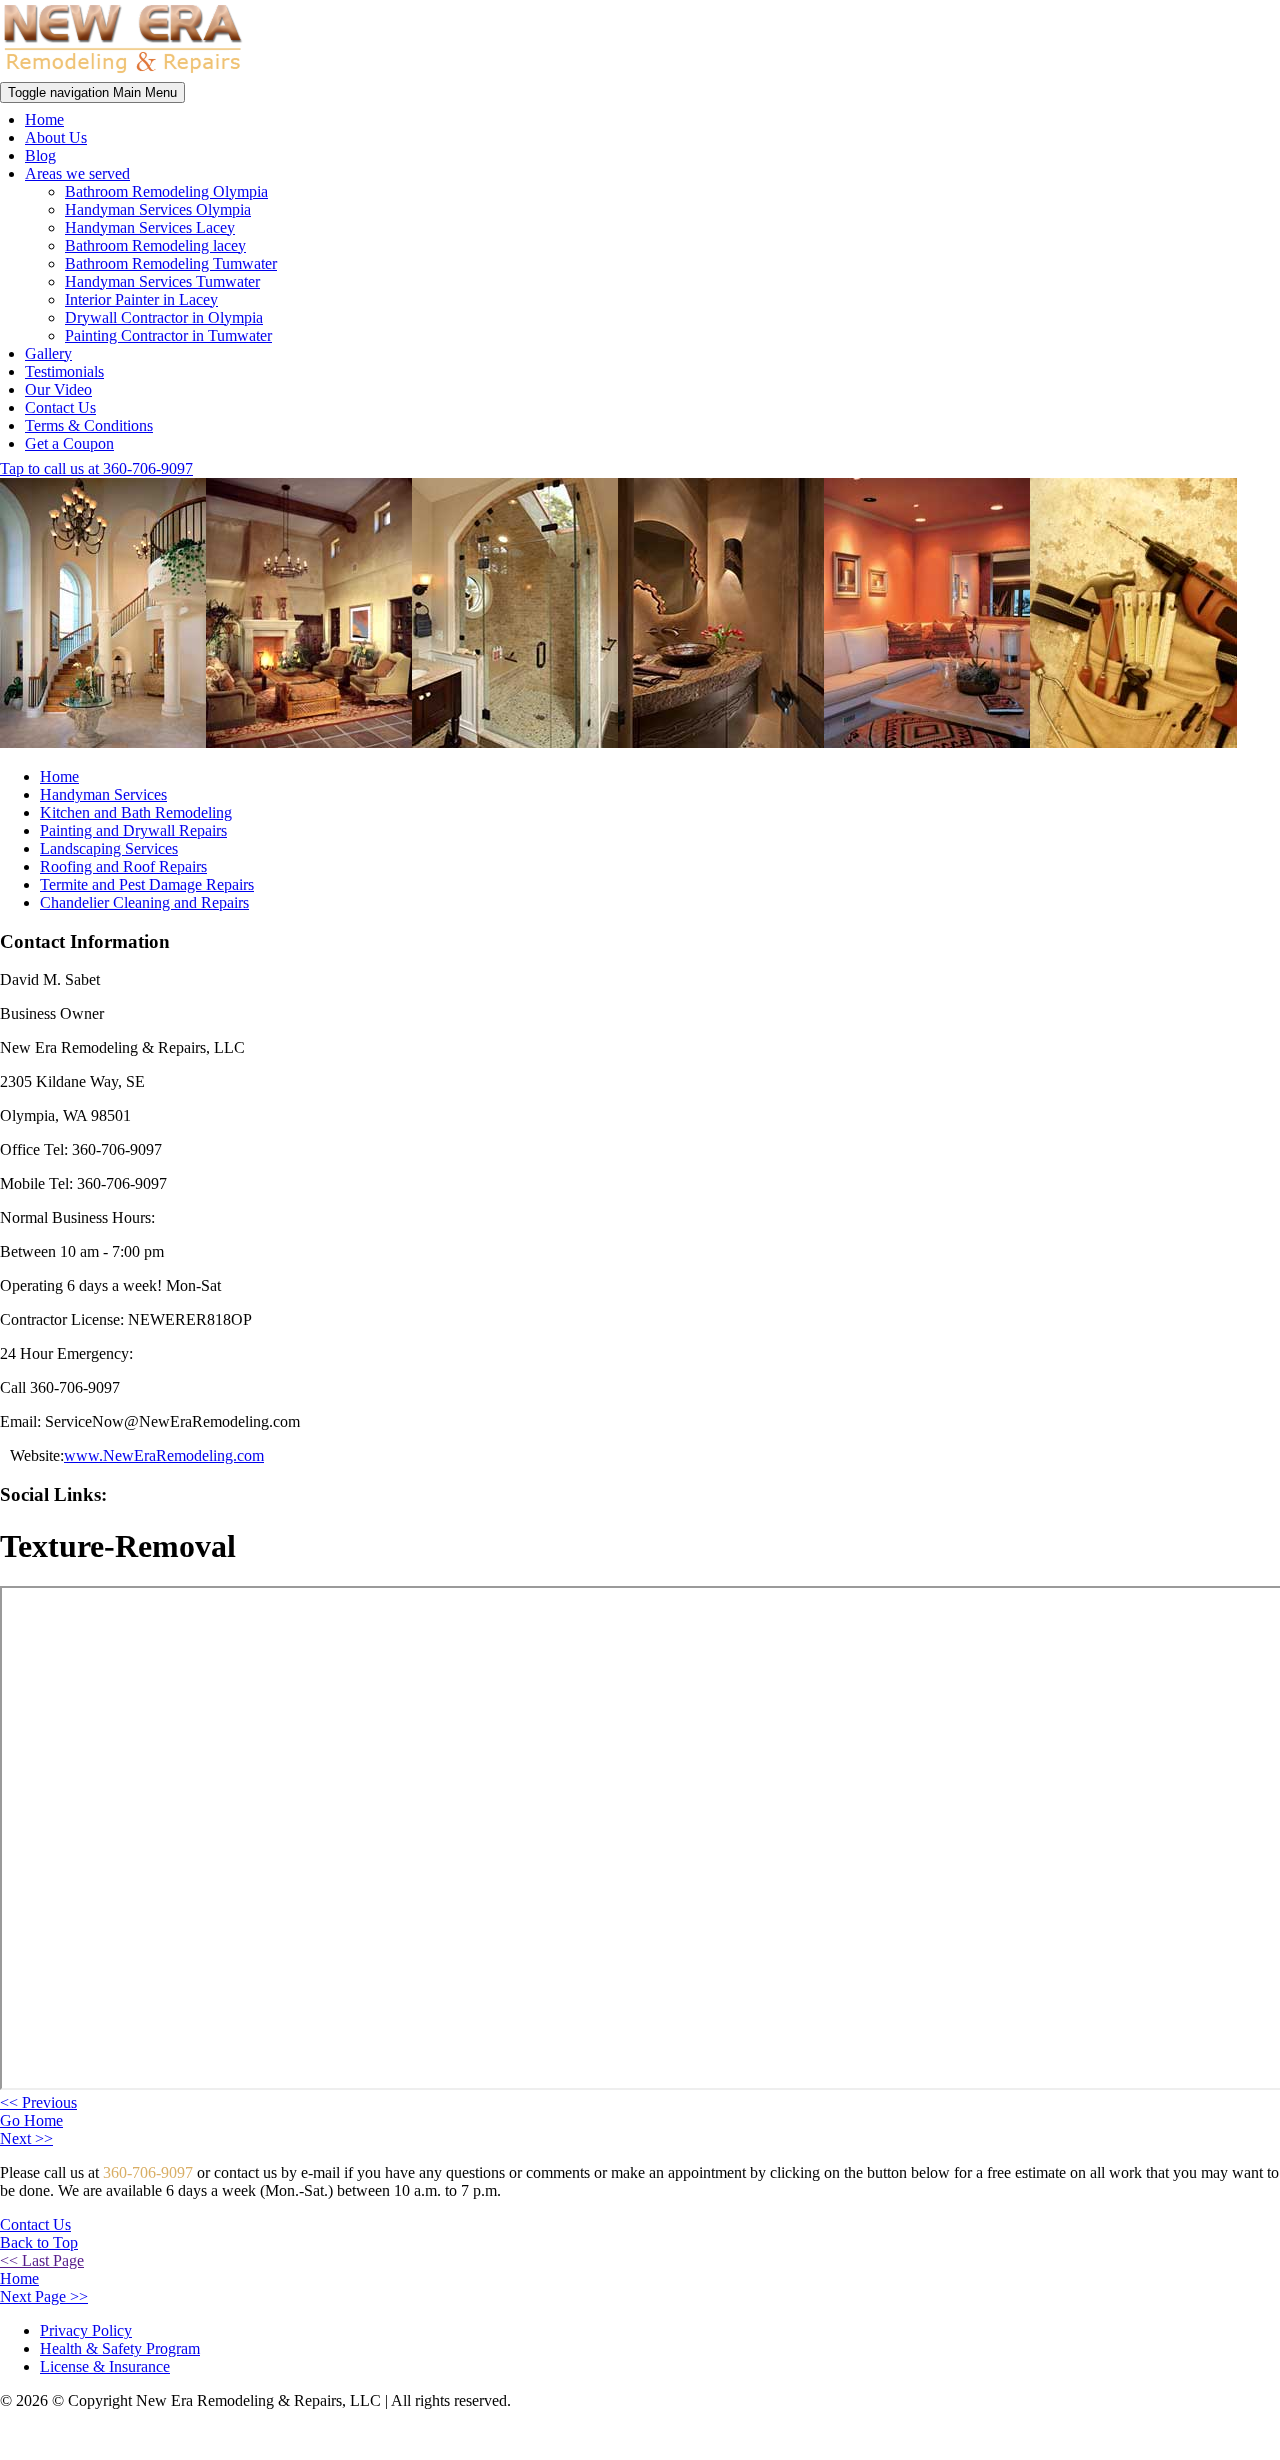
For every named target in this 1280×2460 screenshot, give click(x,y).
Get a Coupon (69, 443)
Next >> (26, 2138)
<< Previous (38, 2102)
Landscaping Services (109, 848)
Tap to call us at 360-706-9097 (96, 468)
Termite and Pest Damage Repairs (147, 884)
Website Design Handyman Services (1194, 2436)
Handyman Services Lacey (150, 227)
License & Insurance (105, 2366)
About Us (56, 137)
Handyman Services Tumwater (162, 281)
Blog (40, 155)
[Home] (123, 72)
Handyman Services (103, 794)
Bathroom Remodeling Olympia (166, 191)
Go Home (31, 2120)
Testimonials (64, 371)
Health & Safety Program (120, 2348)
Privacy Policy (86, 2330)
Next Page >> (44, 2296)
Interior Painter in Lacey (141, 299)
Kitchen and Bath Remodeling (136, 812)
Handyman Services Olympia (158, 209)
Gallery (48, 353)
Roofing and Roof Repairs (123, 866)
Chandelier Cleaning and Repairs (144, 902)
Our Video (58, 389)
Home (44, 119)
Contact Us (60, 407)
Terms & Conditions (89, 425)
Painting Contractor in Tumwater (168, 335)
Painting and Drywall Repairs (133, 830)
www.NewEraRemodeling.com (164, 1455)
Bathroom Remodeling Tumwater (171, 263)
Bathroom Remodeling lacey (155, 245)
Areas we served (77, 173)
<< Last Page (42, 2260)
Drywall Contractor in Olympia (164, 317)
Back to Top (39, 2242)
